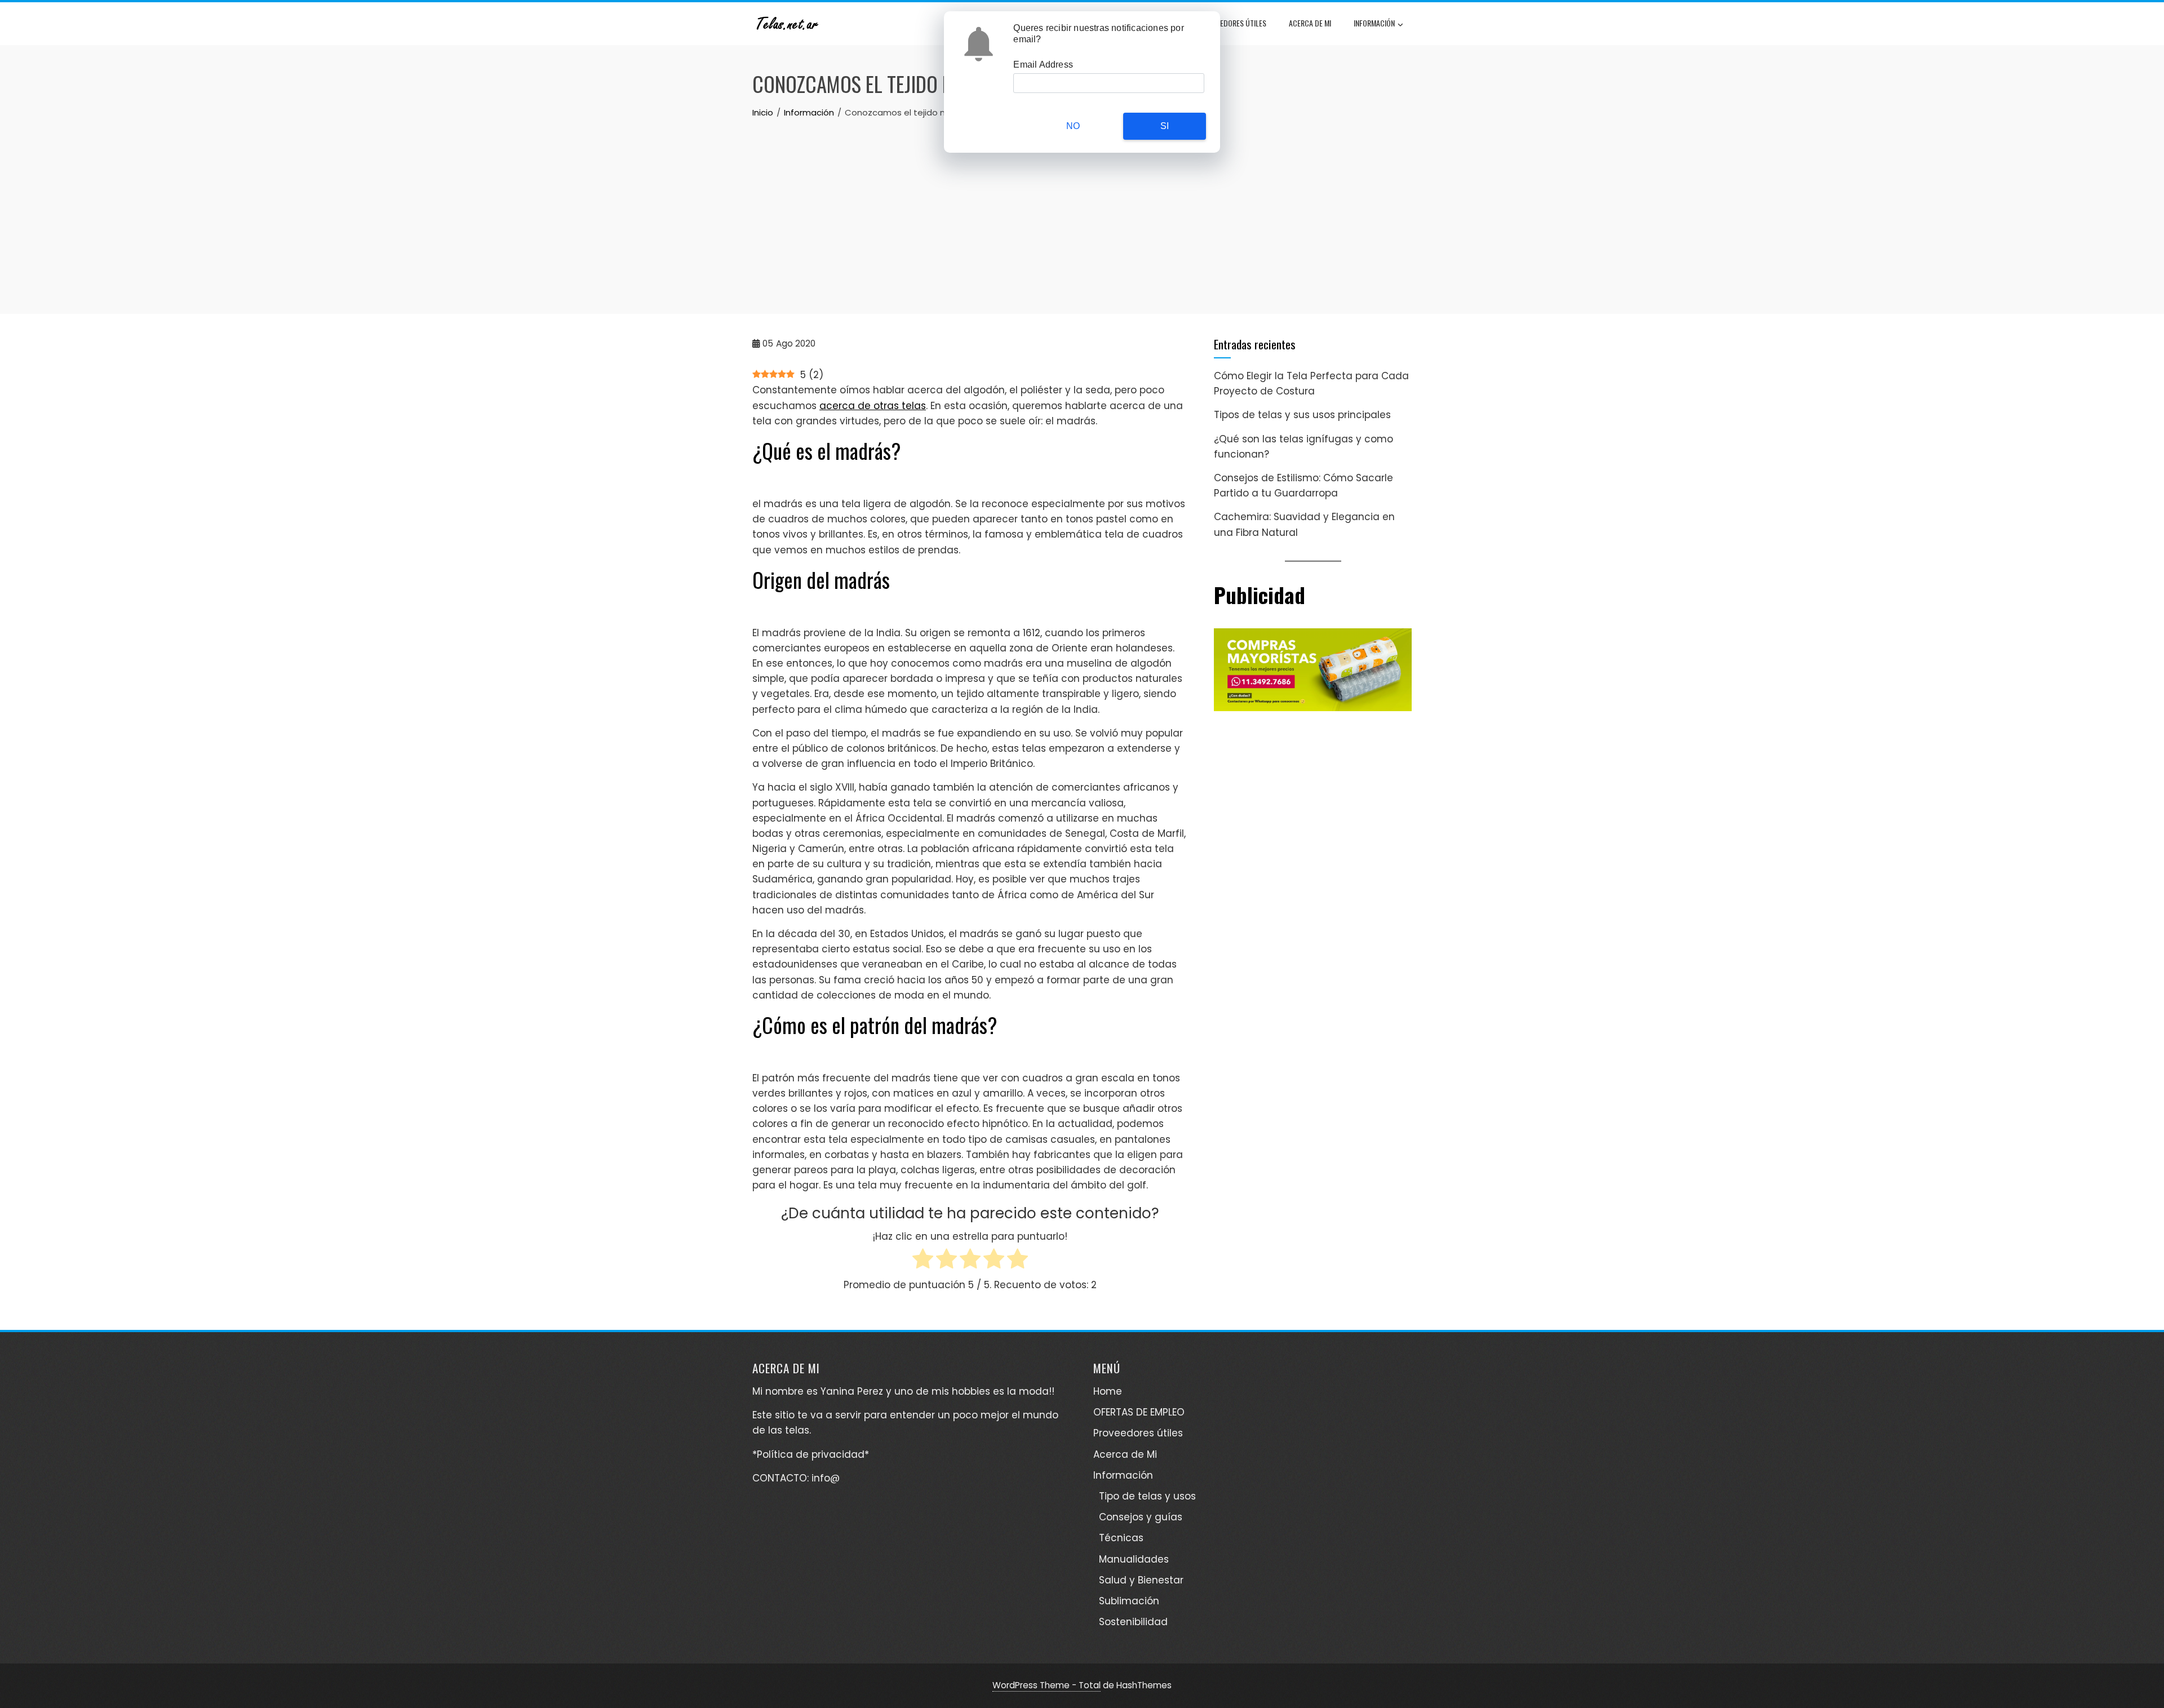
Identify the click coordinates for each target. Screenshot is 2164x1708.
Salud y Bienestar (1141, 1580)
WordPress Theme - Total (1046, 1685)
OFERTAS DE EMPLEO (1139, 1412)
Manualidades (1134, 1559)
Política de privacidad (811, 1454)
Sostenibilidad (1133, 1622)
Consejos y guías (1141, 1517)
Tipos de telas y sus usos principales (1302, 415)
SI (1165, 126)
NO (1073, 126)
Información (1374, 23)
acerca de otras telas (873, 406)
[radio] (923, 1261)
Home (1108, 1391)
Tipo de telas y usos (1147, 1496)
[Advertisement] (1082, 204)
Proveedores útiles (1233, 23)
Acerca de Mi (1310, 23)
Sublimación (1129, 1601)
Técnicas (1121, 1538)
